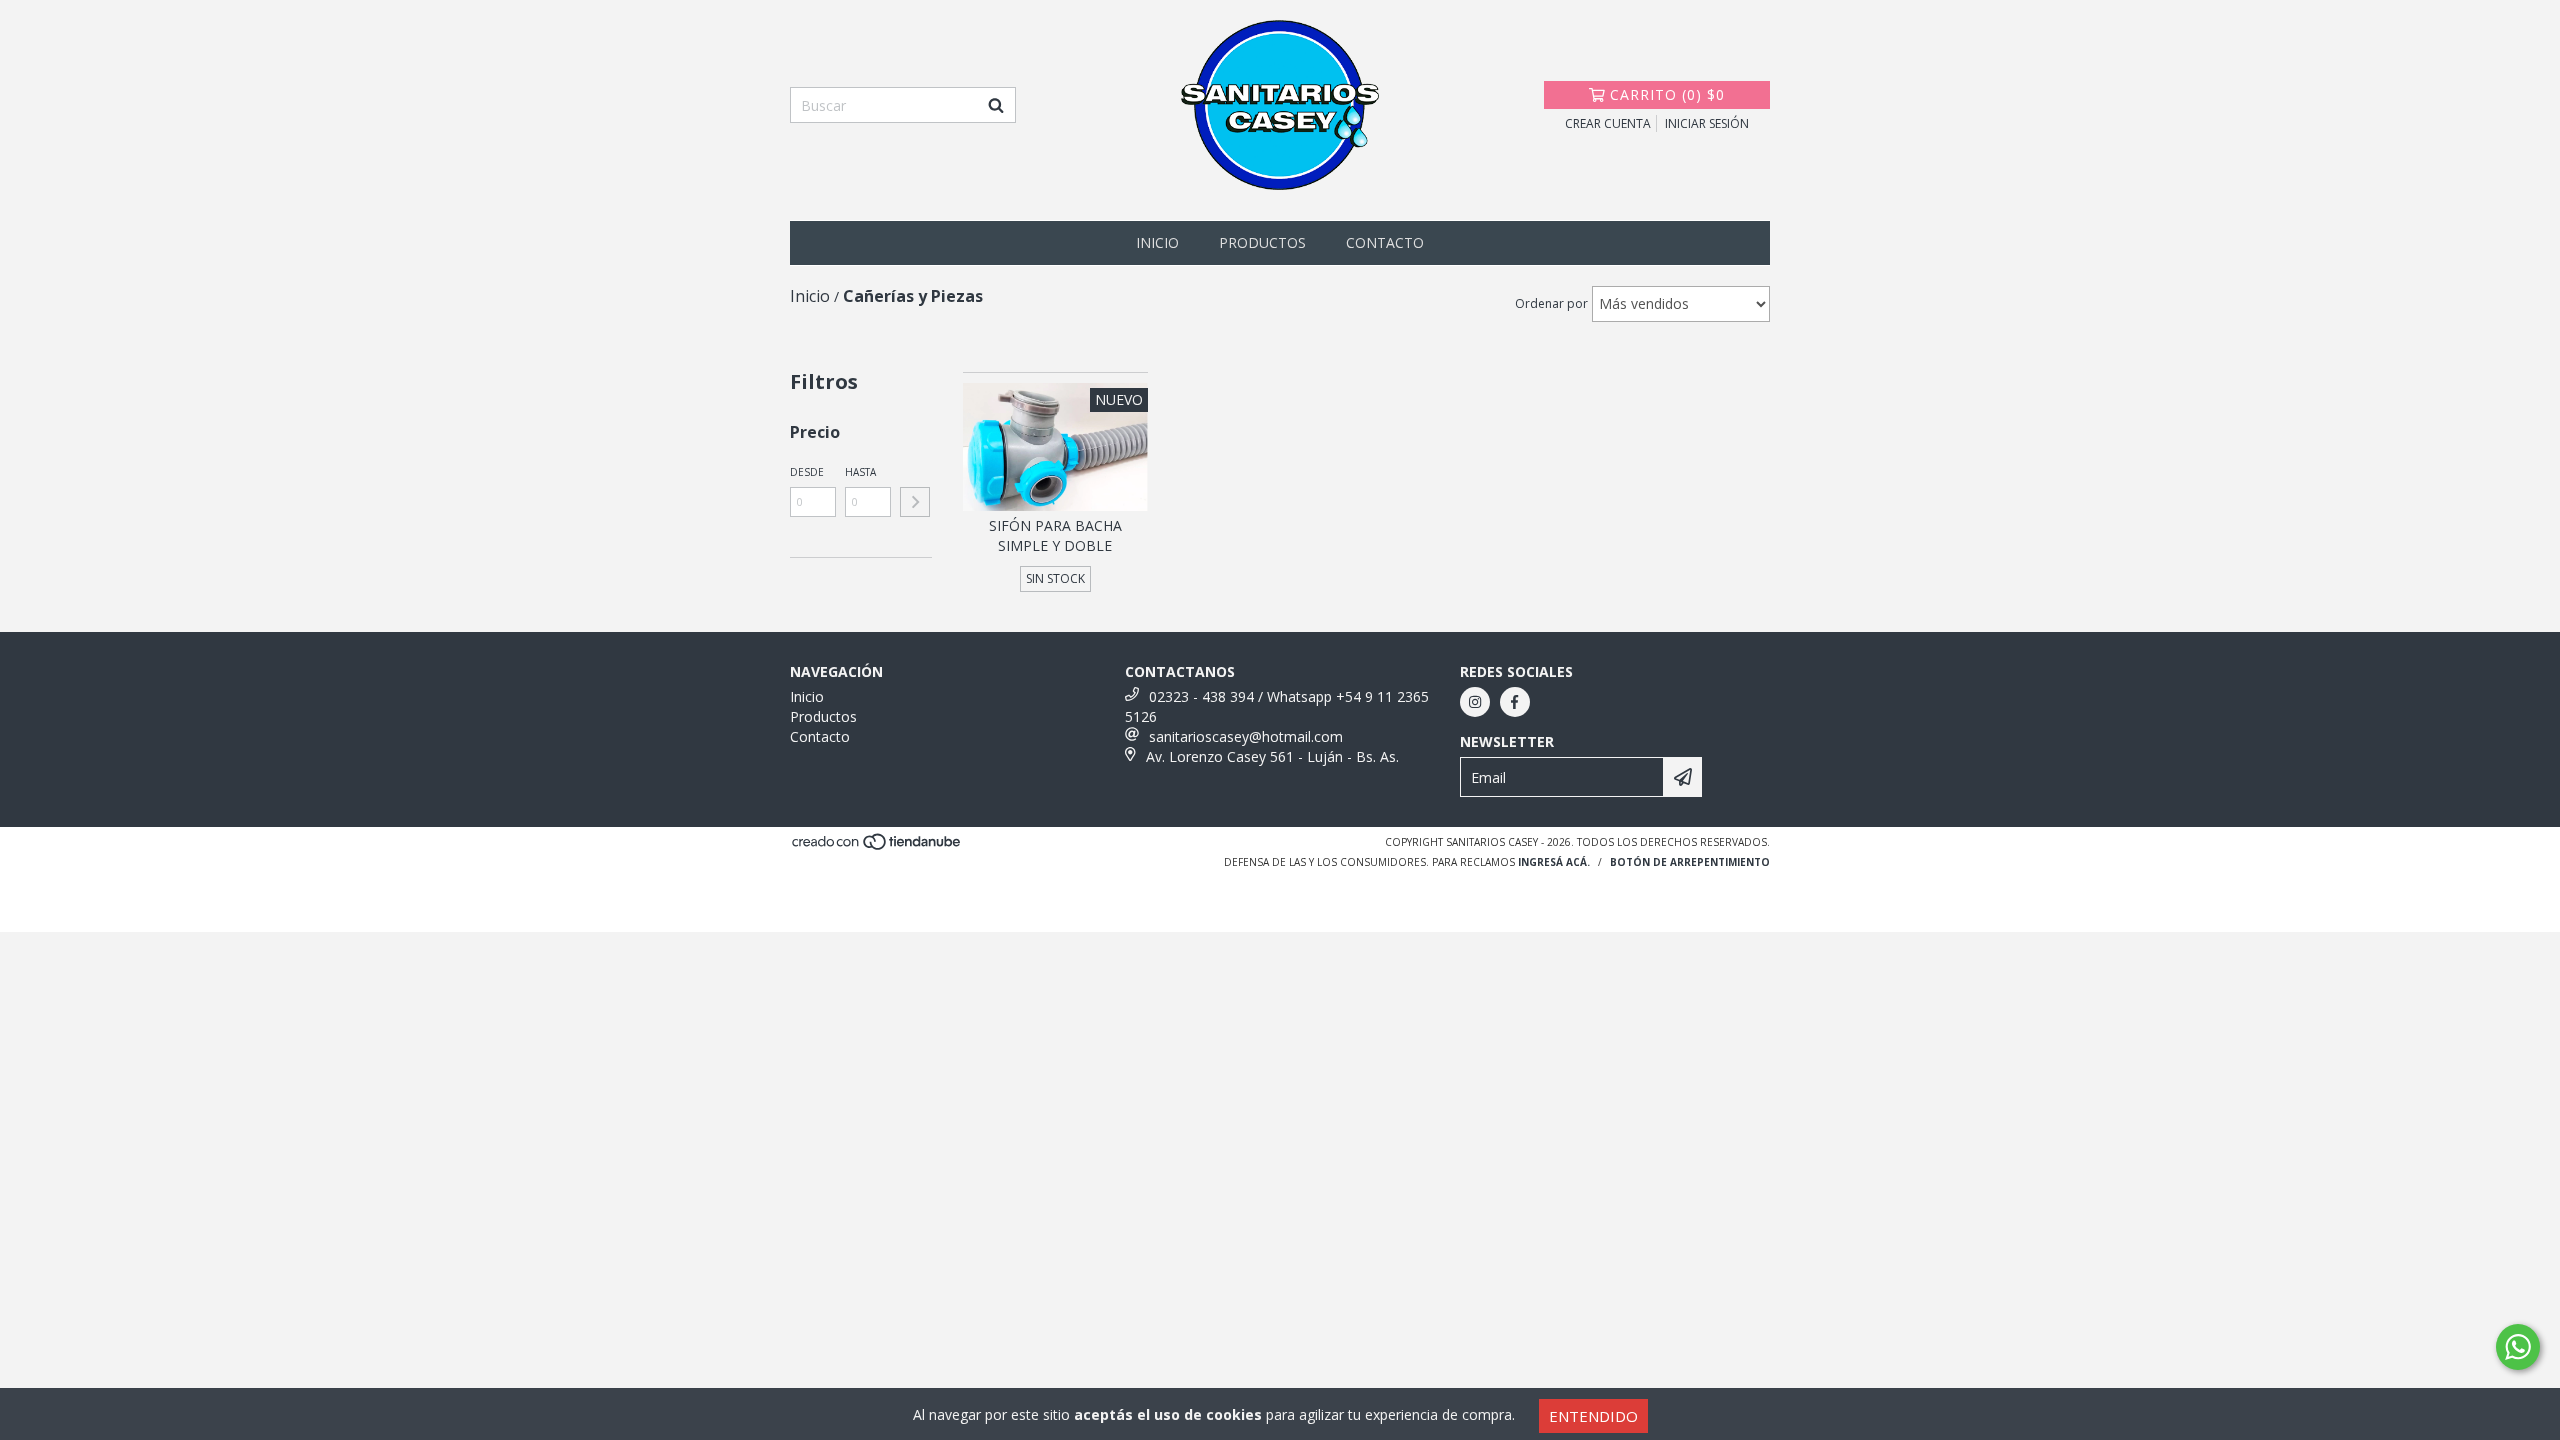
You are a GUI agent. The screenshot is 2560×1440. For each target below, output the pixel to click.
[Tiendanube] (877, 848)
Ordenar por (1551, 303)
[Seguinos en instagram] (1475, 702)
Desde (807, 472)
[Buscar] (996, 105)
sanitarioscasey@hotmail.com (1246, 736)
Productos (1262, 242)
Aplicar (915, 502)
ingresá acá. (1554, 862)
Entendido (1593, 1416)
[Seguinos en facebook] (1515, 702)
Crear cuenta (1608, 123)
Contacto (1385, 242)
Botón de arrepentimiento (1690, 862)
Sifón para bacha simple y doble (1055, 535)
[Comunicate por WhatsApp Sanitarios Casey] (2518, 1347)
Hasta (860, 472)
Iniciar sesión (1707, 123)
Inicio (1157, 242)
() (1667, 94)
